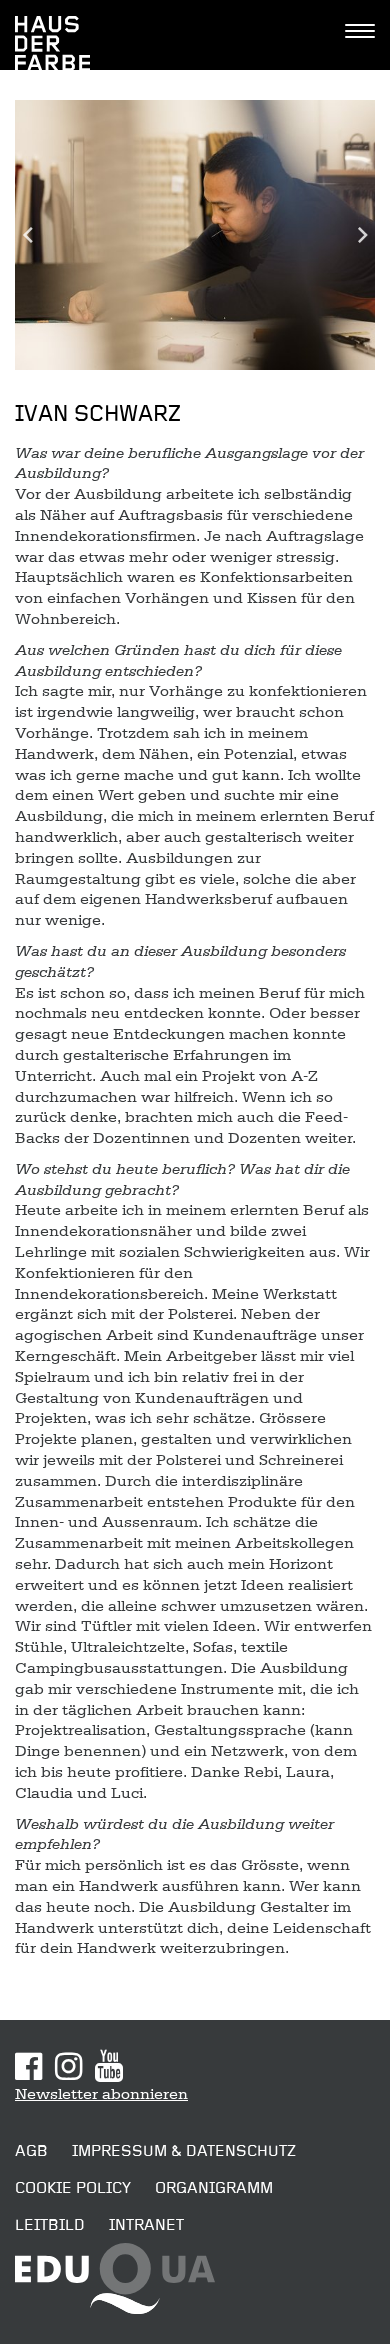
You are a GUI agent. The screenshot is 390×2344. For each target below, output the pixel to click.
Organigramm (214, 2188)
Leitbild (50, 2225)
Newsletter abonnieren (101, 2094)
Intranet (146, 2225)
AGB (31, 2151)
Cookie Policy (73, 2188)
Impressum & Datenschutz (184, 2151)
